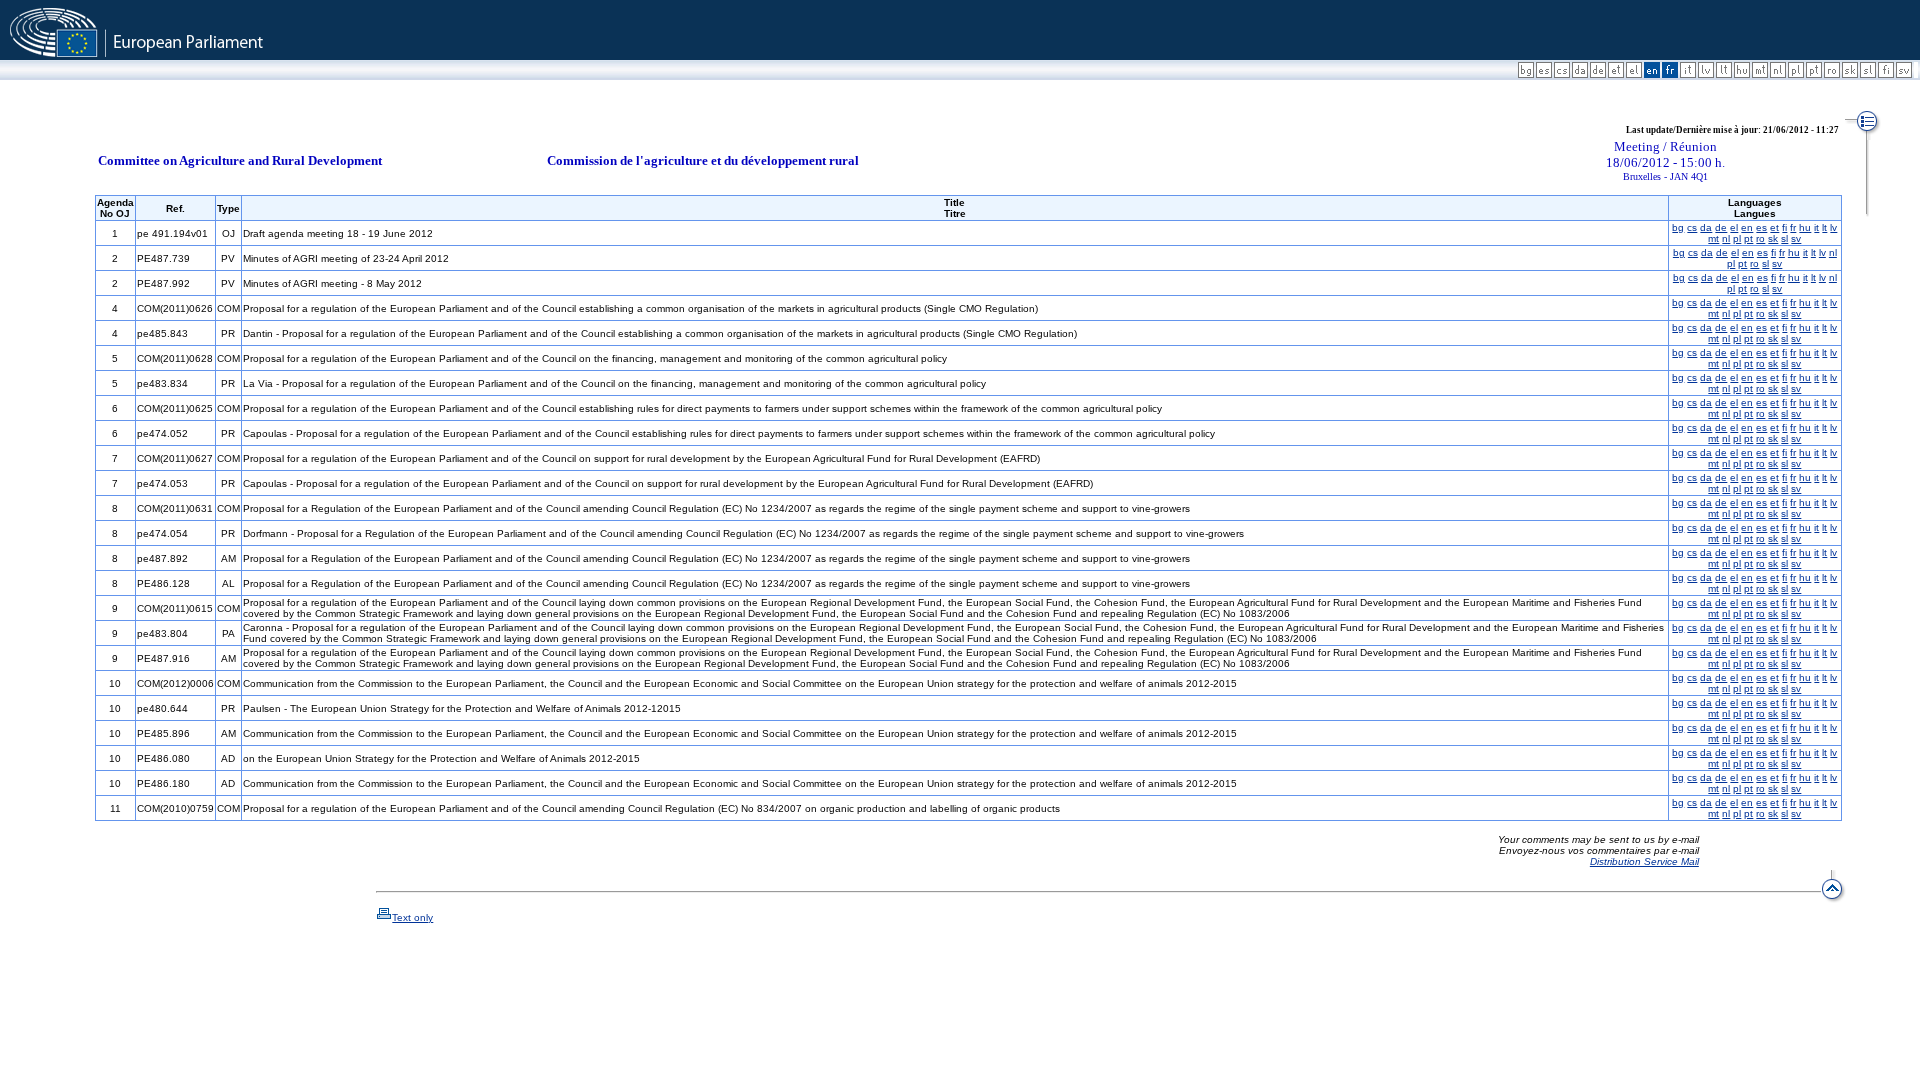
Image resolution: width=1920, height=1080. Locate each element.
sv (1796, 238)
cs (1692, 227)
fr (1793, 227)
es (1761, 227)
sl (1784, 238)
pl (1737, 238)
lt (1824, 227)
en (1747, 227)
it (1816, 227)
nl (1726, 238)
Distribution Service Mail (1644, 861)
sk (1773, 238)
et (1774, 227)
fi (1784, 227)
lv (1833, 227)
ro (1760, 238)
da (1706, 227)
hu (1805, 227)
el (1734, 227)
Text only (412, 917)
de (1721, 227)
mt (1713, 238)
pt (1748, 238)
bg (1678, 227)
